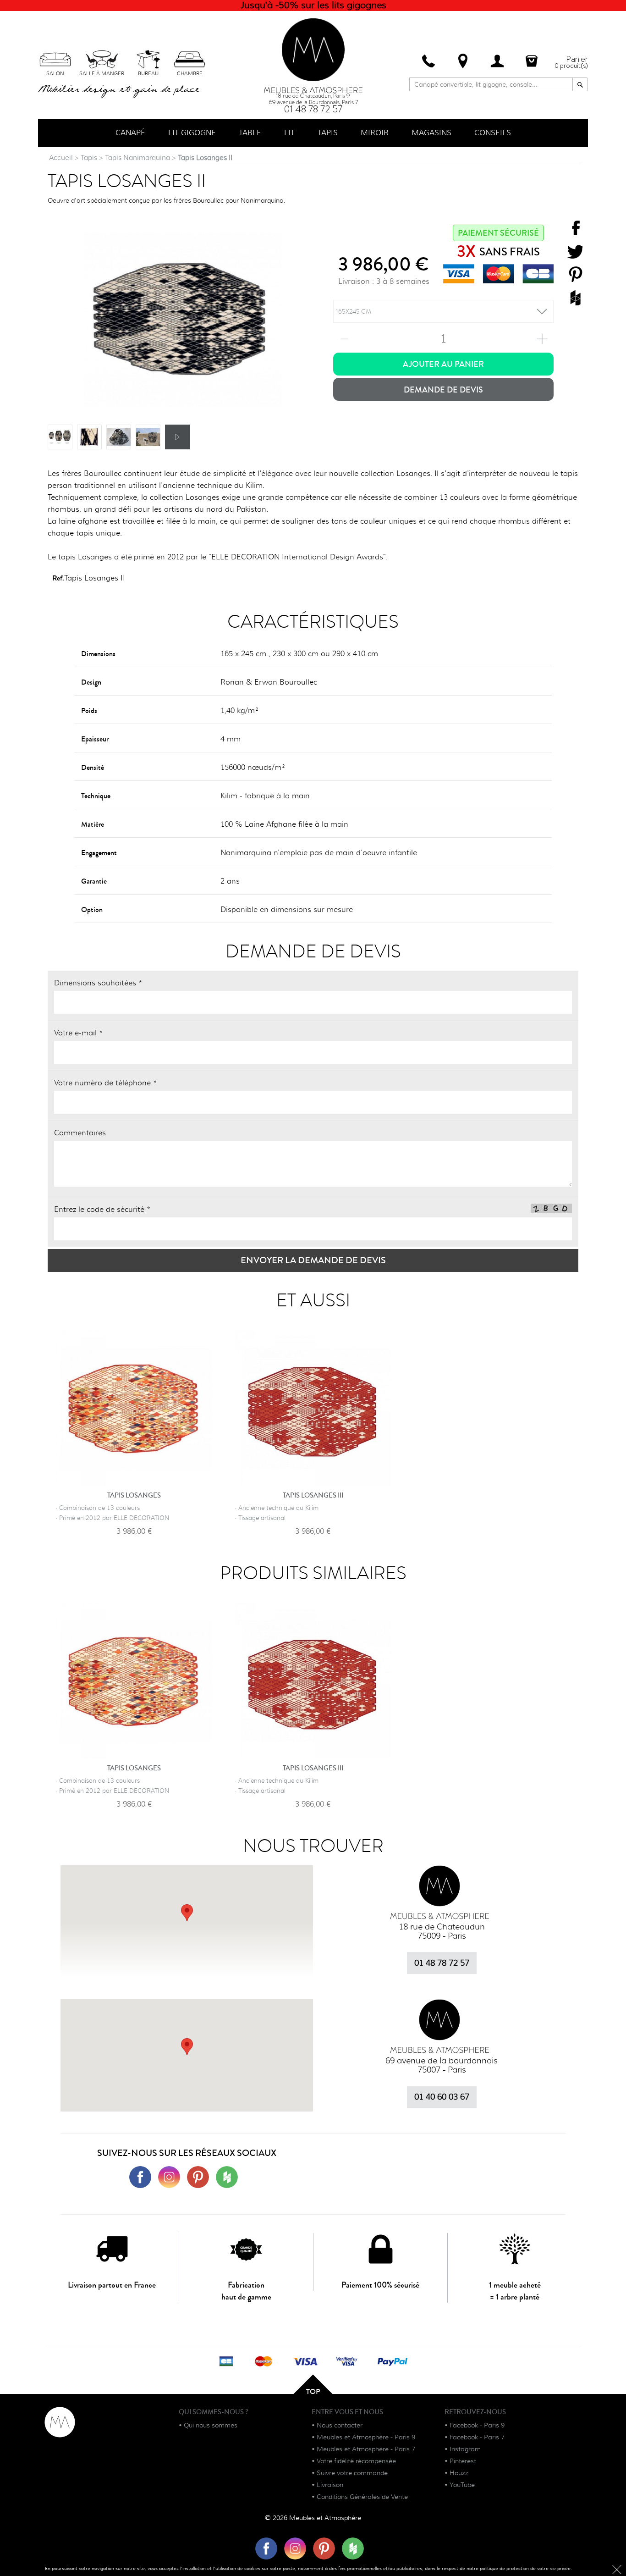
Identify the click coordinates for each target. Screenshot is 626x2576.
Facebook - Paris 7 (477, 2437)
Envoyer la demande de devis (313, 1260)
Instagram (465, 2449)
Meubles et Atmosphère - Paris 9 (366, 2437)
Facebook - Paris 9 (477, 2425)
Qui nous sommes (211, 2425)
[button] (187, 2047)
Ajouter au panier (443, 364)
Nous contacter (340, 2425)
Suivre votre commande (352, 2473)
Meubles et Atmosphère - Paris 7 (366, 2449)
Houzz (459, 2473)
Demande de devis (443, 390)
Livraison (330, 2485)
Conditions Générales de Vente (362, 2497)
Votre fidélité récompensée (356, 2461)
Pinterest (463, 2461)
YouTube (462, 2485)
